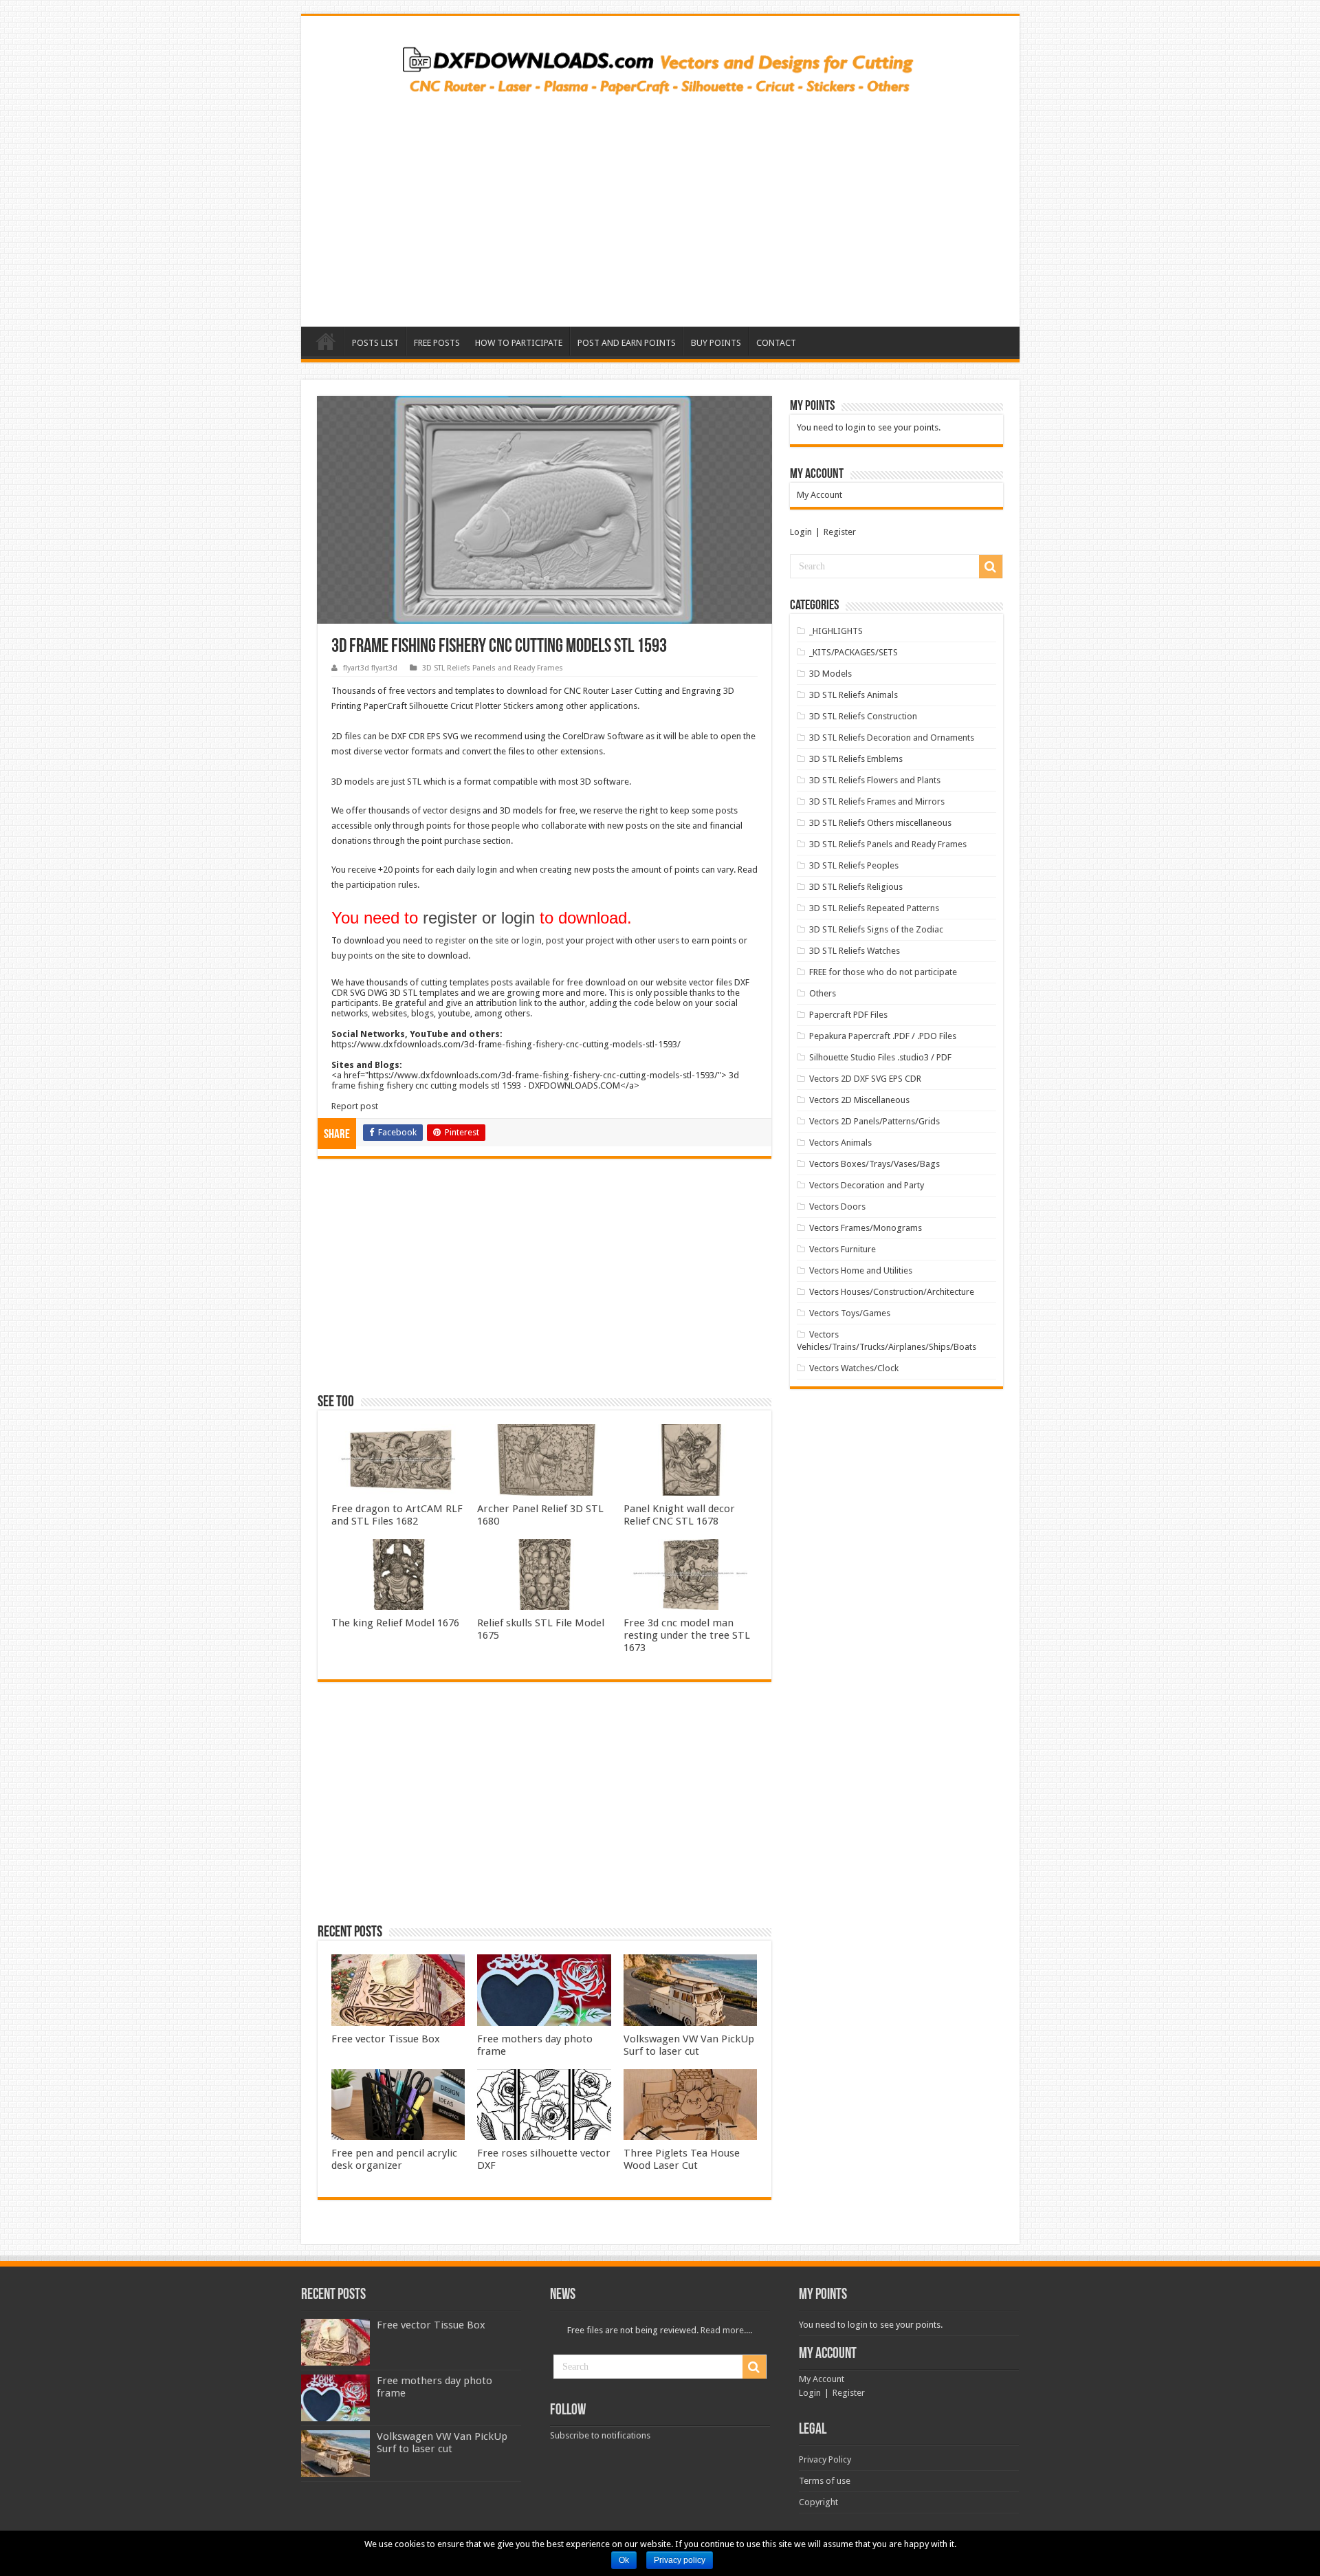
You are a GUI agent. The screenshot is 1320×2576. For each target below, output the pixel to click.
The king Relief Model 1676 (395, 1623)
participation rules (382, 885)
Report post (355, 1106)
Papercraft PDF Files (848, 1015)
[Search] (991, 567)
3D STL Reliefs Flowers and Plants (875, 780)
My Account (819, 495)
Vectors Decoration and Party (867, 1185)
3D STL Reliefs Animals (854, 695)
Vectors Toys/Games (850, 1313)
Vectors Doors (837, 1207)
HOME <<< (326, 341)
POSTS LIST (375, 343)
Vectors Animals (840, 1143)
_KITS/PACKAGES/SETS (854, 652)
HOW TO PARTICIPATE (519, 343)
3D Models (830, 674)
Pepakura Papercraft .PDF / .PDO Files (883, 1036)
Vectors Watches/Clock (854, 1368)
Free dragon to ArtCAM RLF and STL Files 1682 (397, 1515)
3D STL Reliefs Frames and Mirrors (877, 801)
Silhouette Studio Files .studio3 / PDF (880, 1057)
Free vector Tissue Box (386, 2039)
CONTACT (776, 343)
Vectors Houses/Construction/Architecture (892, 1292)
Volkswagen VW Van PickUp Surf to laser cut (689, 2045)
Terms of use (825, 2481)
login (532, 940)
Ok (624, 2560)
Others (823, 993)
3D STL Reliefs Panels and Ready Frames (493, 668)
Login (801, 532)
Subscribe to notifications (600, 2435)
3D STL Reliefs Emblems (856, 759)
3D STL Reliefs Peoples (854, 865)
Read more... (725, 2330)
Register (840, 532)
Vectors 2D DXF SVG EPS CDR (865, 1079)
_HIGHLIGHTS (836, 631)
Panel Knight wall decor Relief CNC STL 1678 (679, 1515)
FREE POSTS (437, 343)
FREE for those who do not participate (883, 972)
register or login (479, 918)
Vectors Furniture (843, 1249)
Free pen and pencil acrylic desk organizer (394, 2159)
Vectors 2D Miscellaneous (859, 1100)
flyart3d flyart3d (370, 668)
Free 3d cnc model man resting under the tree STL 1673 (687, 1635)
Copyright (818, 2502)
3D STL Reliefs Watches (855, 951)
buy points (352, 956)
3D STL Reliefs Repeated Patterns (874, 908)
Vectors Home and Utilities (861, 1270)
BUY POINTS (716, 343)
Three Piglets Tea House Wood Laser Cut (682, 2159)
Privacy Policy (825, 2459)
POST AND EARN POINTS (627, 343)
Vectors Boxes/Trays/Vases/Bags (874, 1164)
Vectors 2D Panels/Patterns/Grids (874, 1121)
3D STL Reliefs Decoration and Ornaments (892, 738)
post (555, 940)
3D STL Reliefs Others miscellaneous (880, 823)
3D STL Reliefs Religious (856, 887)
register (451, 940)
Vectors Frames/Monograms (866, 1228)
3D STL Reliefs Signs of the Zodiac (876, 929)
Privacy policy (680, 2560)
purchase (462, 841)
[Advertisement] (660, 206)
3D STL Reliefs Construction (863, 716)
